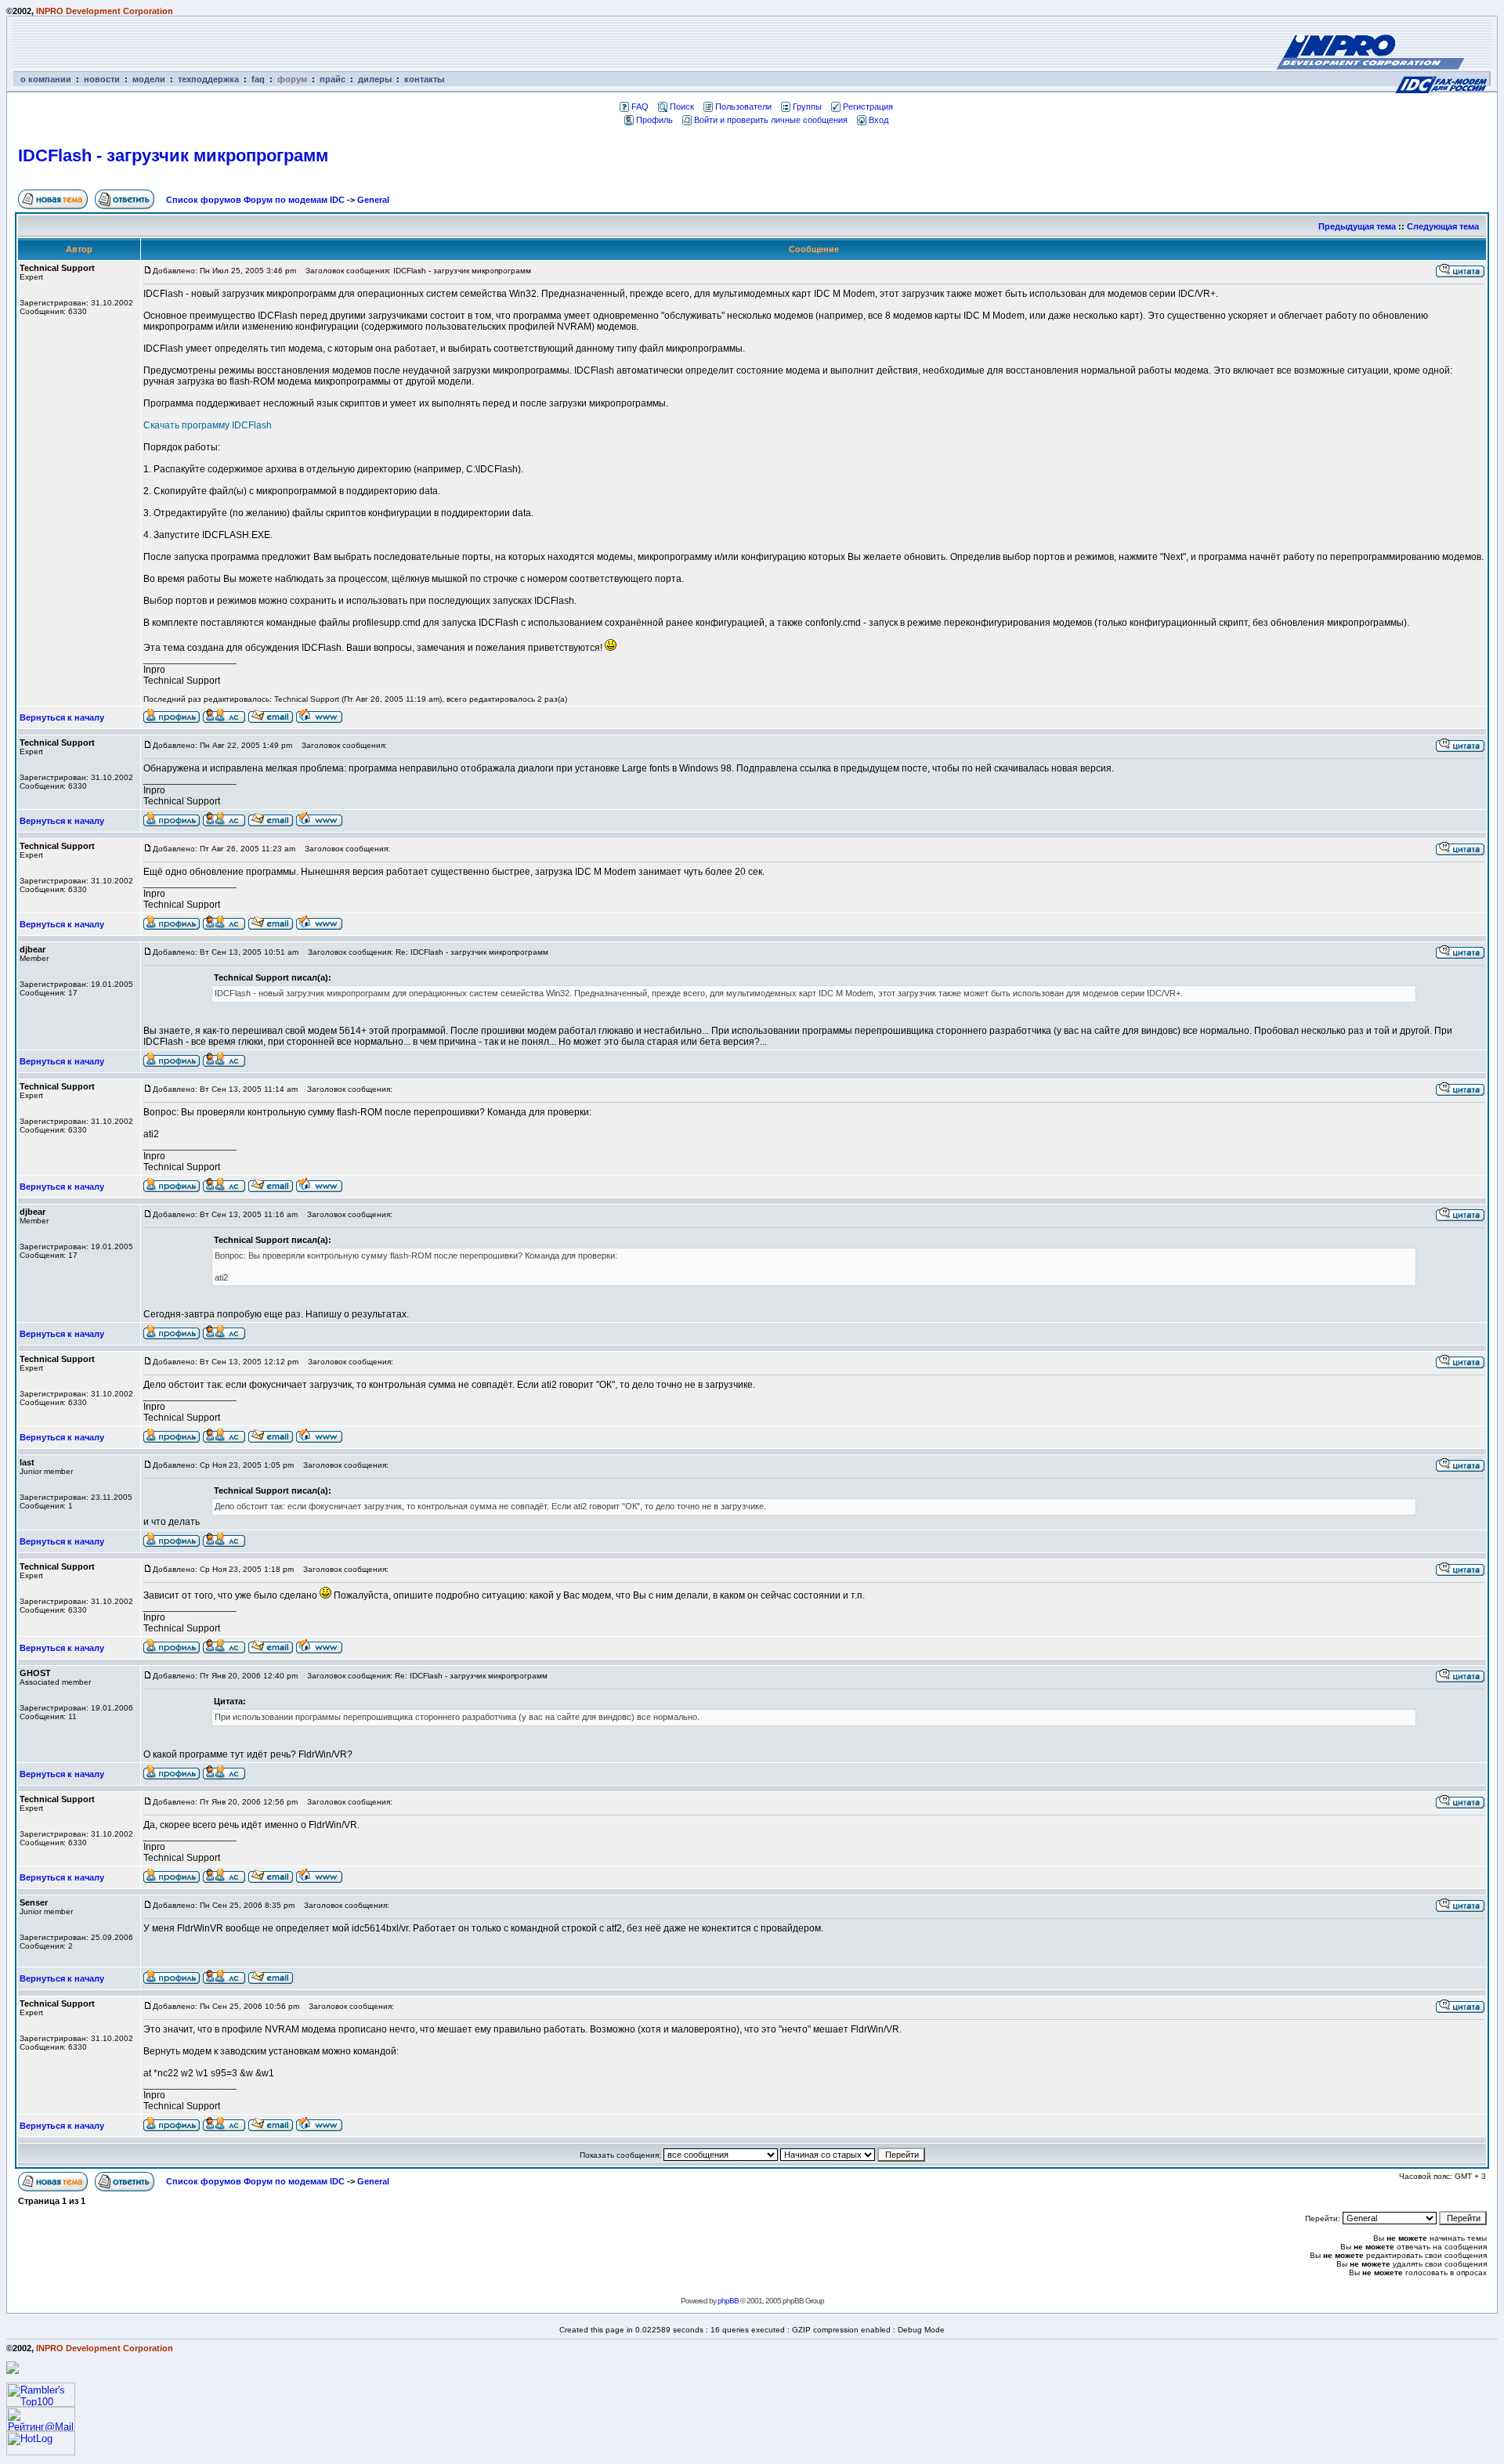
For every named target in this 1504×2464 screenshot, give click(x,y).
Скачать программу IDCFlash (208, 425)
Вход (879, 120)
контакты (424, 79)
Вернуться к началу (62, 717)
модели (149, 79)
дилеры (375, 79)
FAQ (640, 107)
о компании (46, 79)
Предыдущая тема (1357, 226)
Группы (807, 107)
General (373, 200)
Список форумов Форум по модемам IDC (255, 200)
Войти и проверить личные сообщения (771, 120)
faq (258, 79)
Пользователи (743, 107)
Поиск (682, 107)
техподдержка (208, 79)
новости (102, 79)
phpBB (728, 2301)
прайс (333, 79)
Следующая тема (1443, 226)
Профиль (654, 120)
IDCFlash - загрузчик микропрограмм (173, 155)
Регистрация (868, 107)
